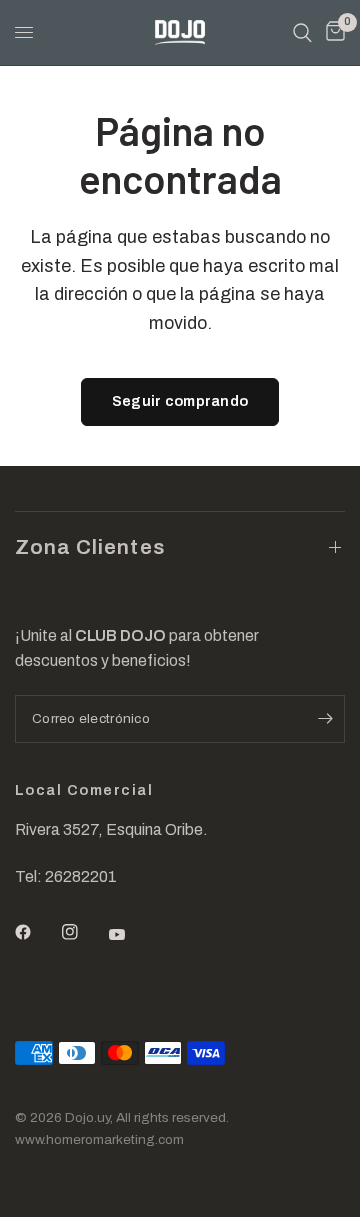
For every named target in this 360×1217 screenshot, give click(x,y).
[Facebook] (37, 932)
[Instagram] (84, 932)
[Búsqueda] (302, 32)
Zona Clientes (90, 547)
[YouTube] (131, 934)
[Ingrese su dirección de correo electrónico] (325, 719)
